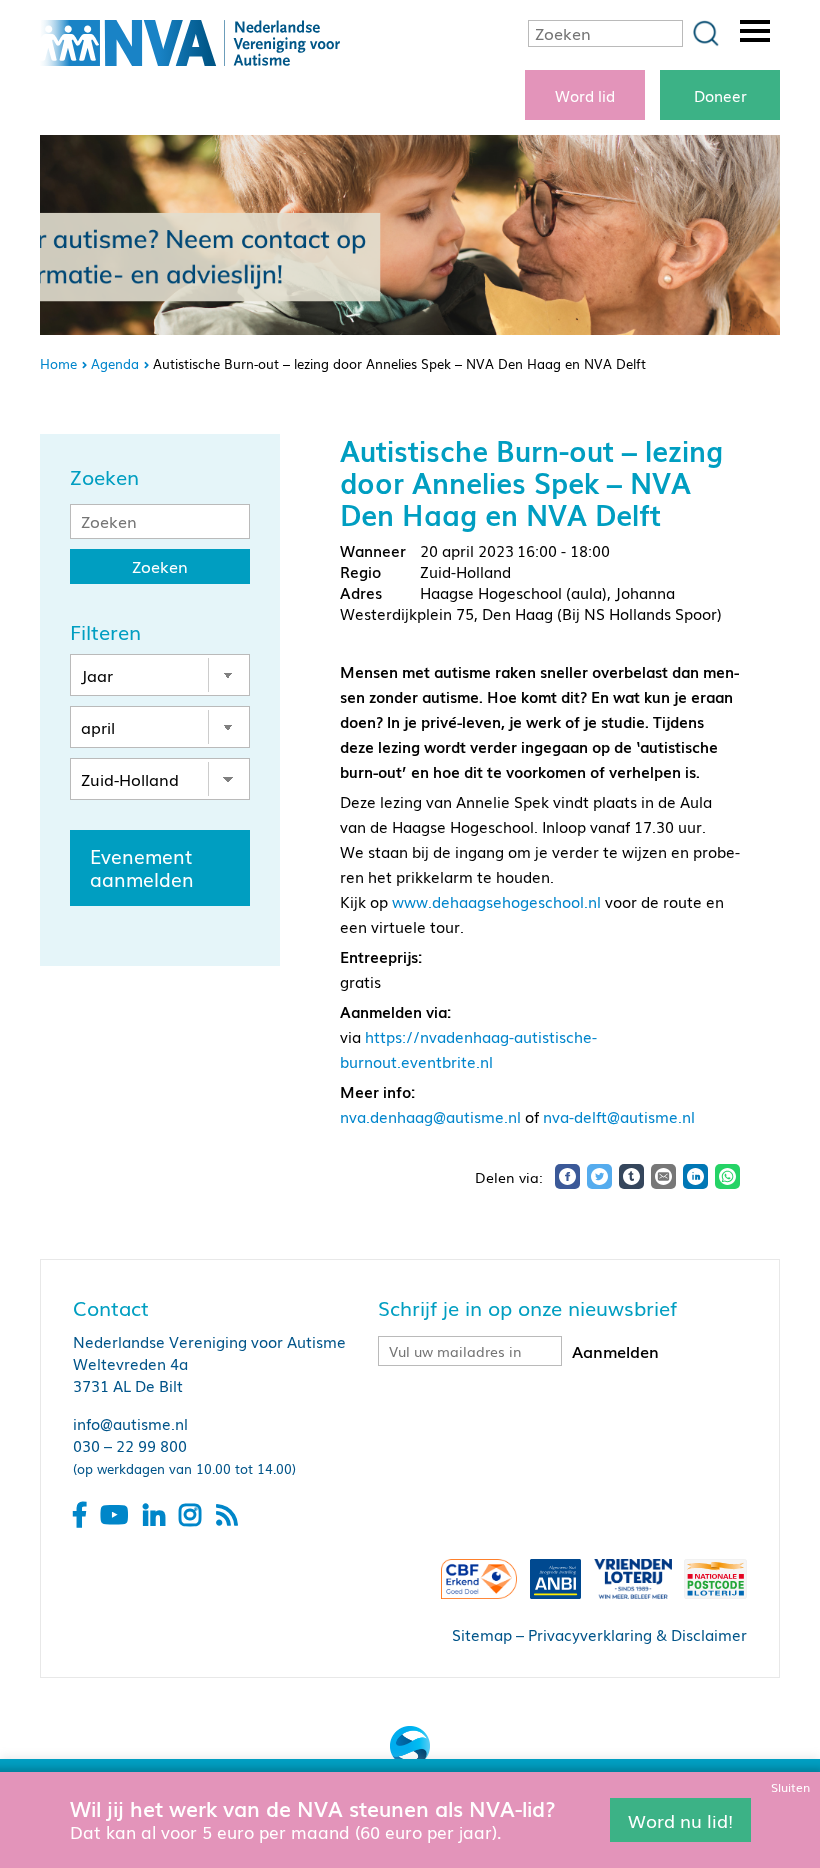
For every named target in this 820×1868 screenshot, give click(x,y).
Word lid (585, 95)
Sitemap (482, 1634)
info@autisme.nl (130, 1423)
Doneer (720, 95)
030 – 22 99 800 (130, 1445)
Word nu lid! (680, 1819)
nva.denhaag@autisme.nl (430, 1116)
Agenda (115, 363)
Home (58, 363)
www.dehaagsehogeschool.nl (496, 901)
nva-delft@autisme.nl (619, 1116)
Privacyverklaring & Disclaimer (637, 1634)
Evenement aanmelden (142, 867)
